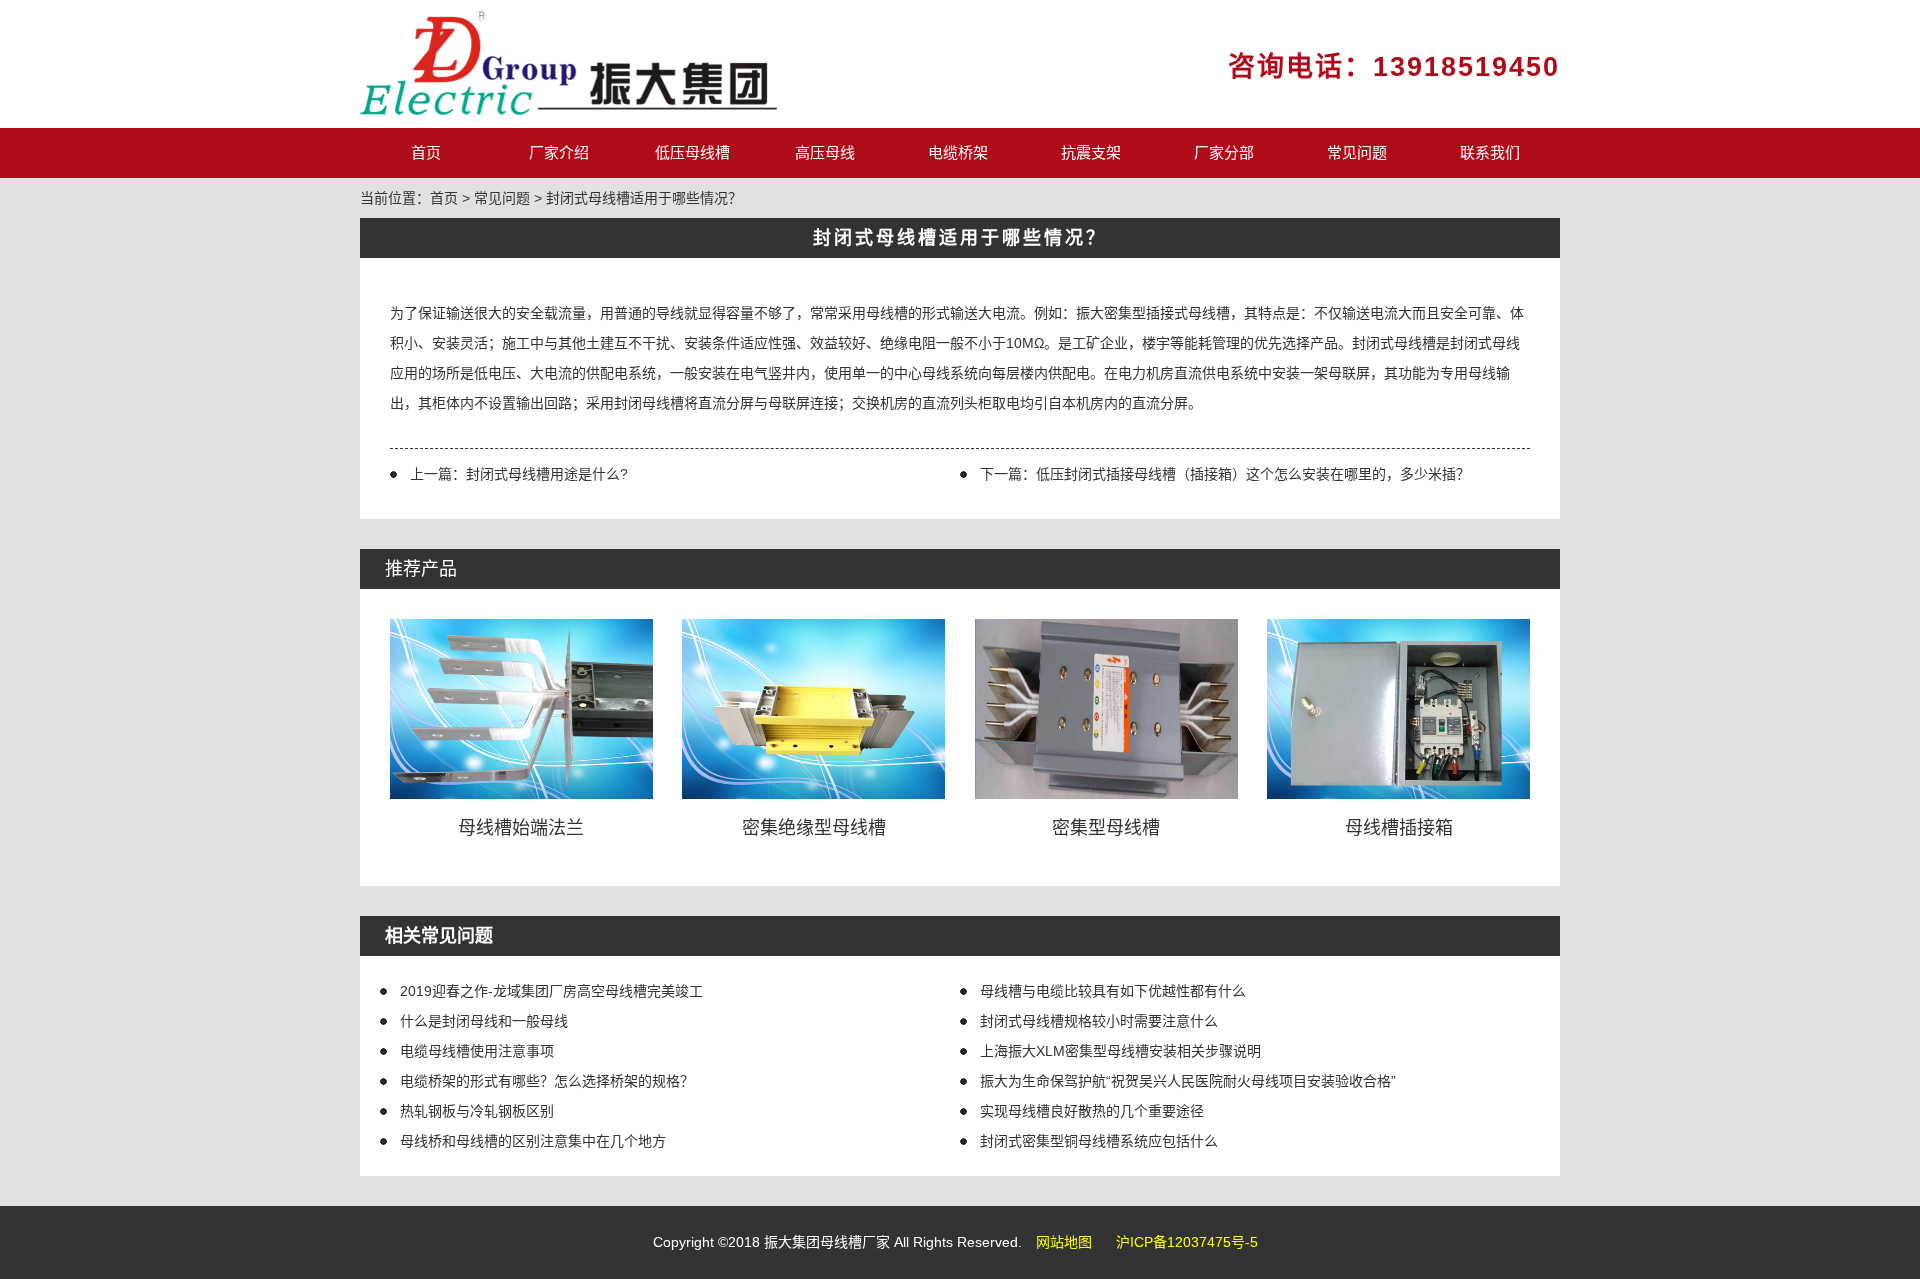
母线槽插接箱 (1399, 828)
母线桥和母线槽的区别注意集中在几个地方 (533, 1141)
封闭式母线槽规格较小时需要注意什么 (1099, 1021)
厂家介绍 (559, 152)
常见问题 (1357, 152)
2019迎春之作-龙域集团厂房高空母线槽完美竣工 (551, 991)
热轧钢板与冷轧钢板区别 (477, 1111)
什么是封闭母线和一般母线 (484, 1021)
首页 (426, 152)
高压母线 (825, 152)
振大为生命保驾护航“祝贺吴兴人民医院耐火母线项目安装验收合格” (1188, 1081)
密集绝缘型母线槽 (814, 828)
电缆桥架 (958, 152)
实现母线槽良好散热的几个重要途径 (1092, 1111)
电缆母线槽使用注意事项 (477, 1051)
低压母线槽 (692, 152)
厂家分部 (1224, 152)
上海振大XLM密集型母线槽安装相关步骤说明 (1120, 1051)
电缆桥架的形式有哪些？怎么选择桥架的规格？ (547, 1081)
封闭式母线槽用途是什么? (547, 474)
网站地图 (1064, 1242)
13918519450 (1466, 67)
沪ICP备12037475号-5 (1187, 1242)
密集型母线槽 (1106, 828)
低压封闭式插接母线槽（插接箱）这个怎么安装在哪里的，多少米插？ (1253, 474)
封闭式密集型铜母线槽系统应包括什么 (1099, 1141)
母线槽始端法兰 (521, 828)
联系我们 (1490, 152)
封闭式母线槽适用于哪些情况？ (644, 198)
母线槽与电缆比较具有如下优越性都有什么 (1113, 991)
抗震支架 (1091, 152)
